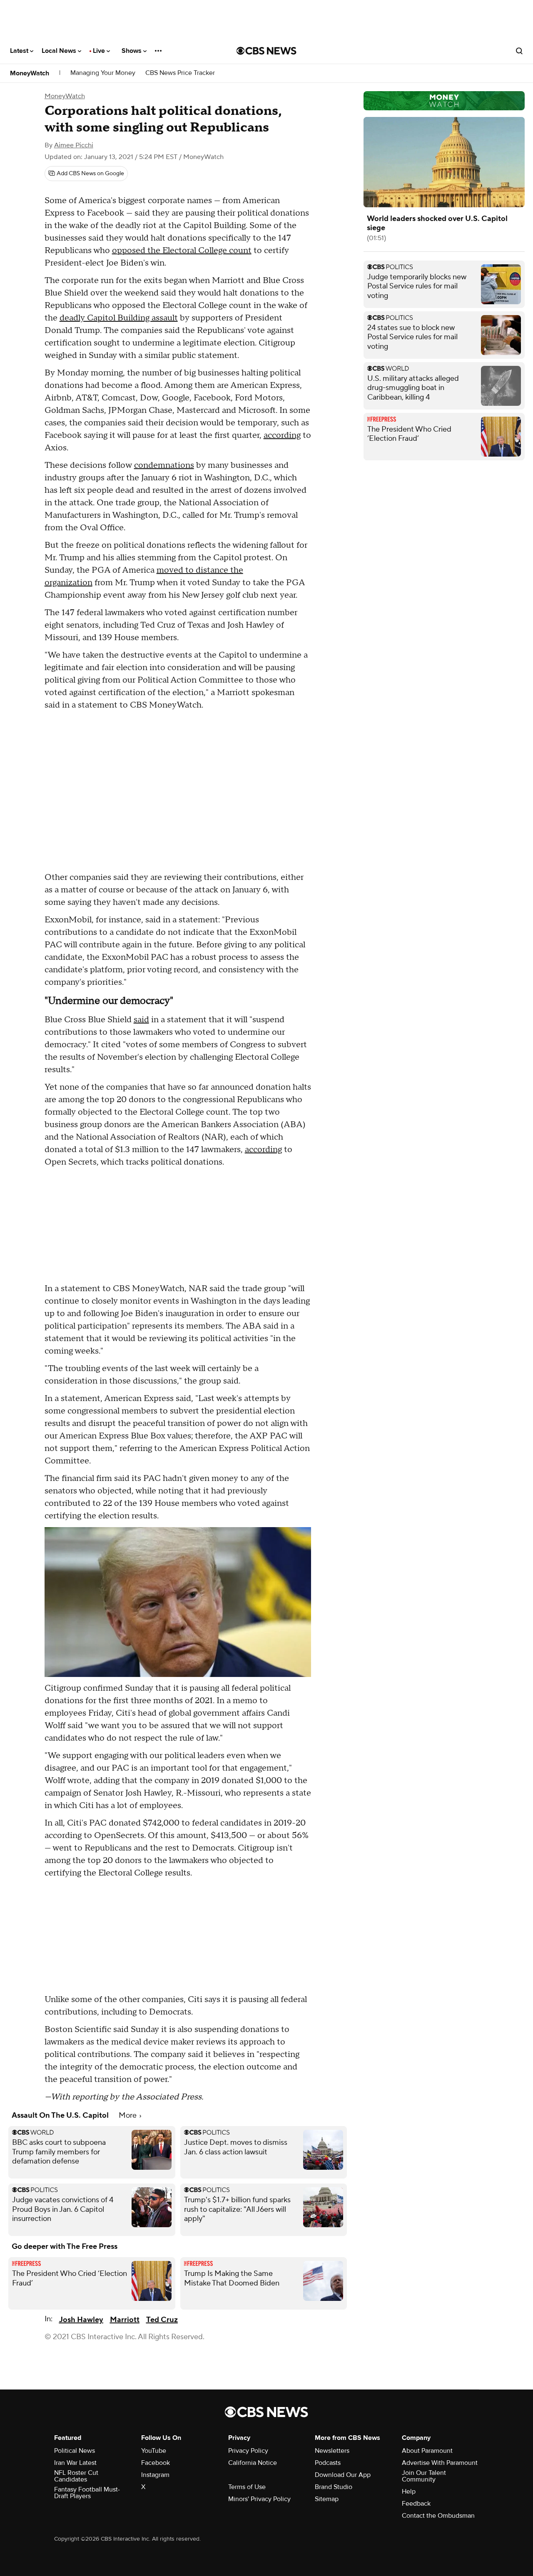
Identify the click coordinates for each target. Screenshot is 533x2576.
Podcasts (328, 2463)
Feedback (416, 2504)
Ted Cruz (162, 2320)
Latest (20, 51)
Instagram (155, 2475)
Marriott (125, 2320)
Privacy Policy (248, 2451)
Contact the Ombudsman (438, 2516)
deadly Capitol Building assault (119, 318)
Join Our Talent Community (424, 2476)
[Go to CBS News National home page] (266, 51)
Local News (60, 51)
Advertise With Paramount (440, 2463)
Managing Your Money (103, 73)
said (141, 1020)
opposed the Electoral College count (182, 251)
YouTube (154, 2451)
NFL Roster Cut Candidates (76, 2476)
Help (409, 2492)
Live (100, 51)
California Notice (253, 2463)
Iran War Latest (75, 2463)
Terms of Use (247, 2487)
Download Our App (343, 2475)
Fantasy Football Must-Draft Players (87, 2493)
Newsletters (332, 2451)
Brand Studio (334, 2487)
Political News (75, 2451)
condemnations (164, 465)
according (282, 435)
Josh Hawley (81, 2320)
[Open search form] (519, 51)
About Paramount (427, 2451)
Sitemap (327, 2499)
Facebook (156, 2463)
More (128, 2115)
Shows (132, 51)
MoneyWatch (30, 73)
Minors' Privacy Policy (259, 2499)
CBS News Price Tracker (180, 73)
